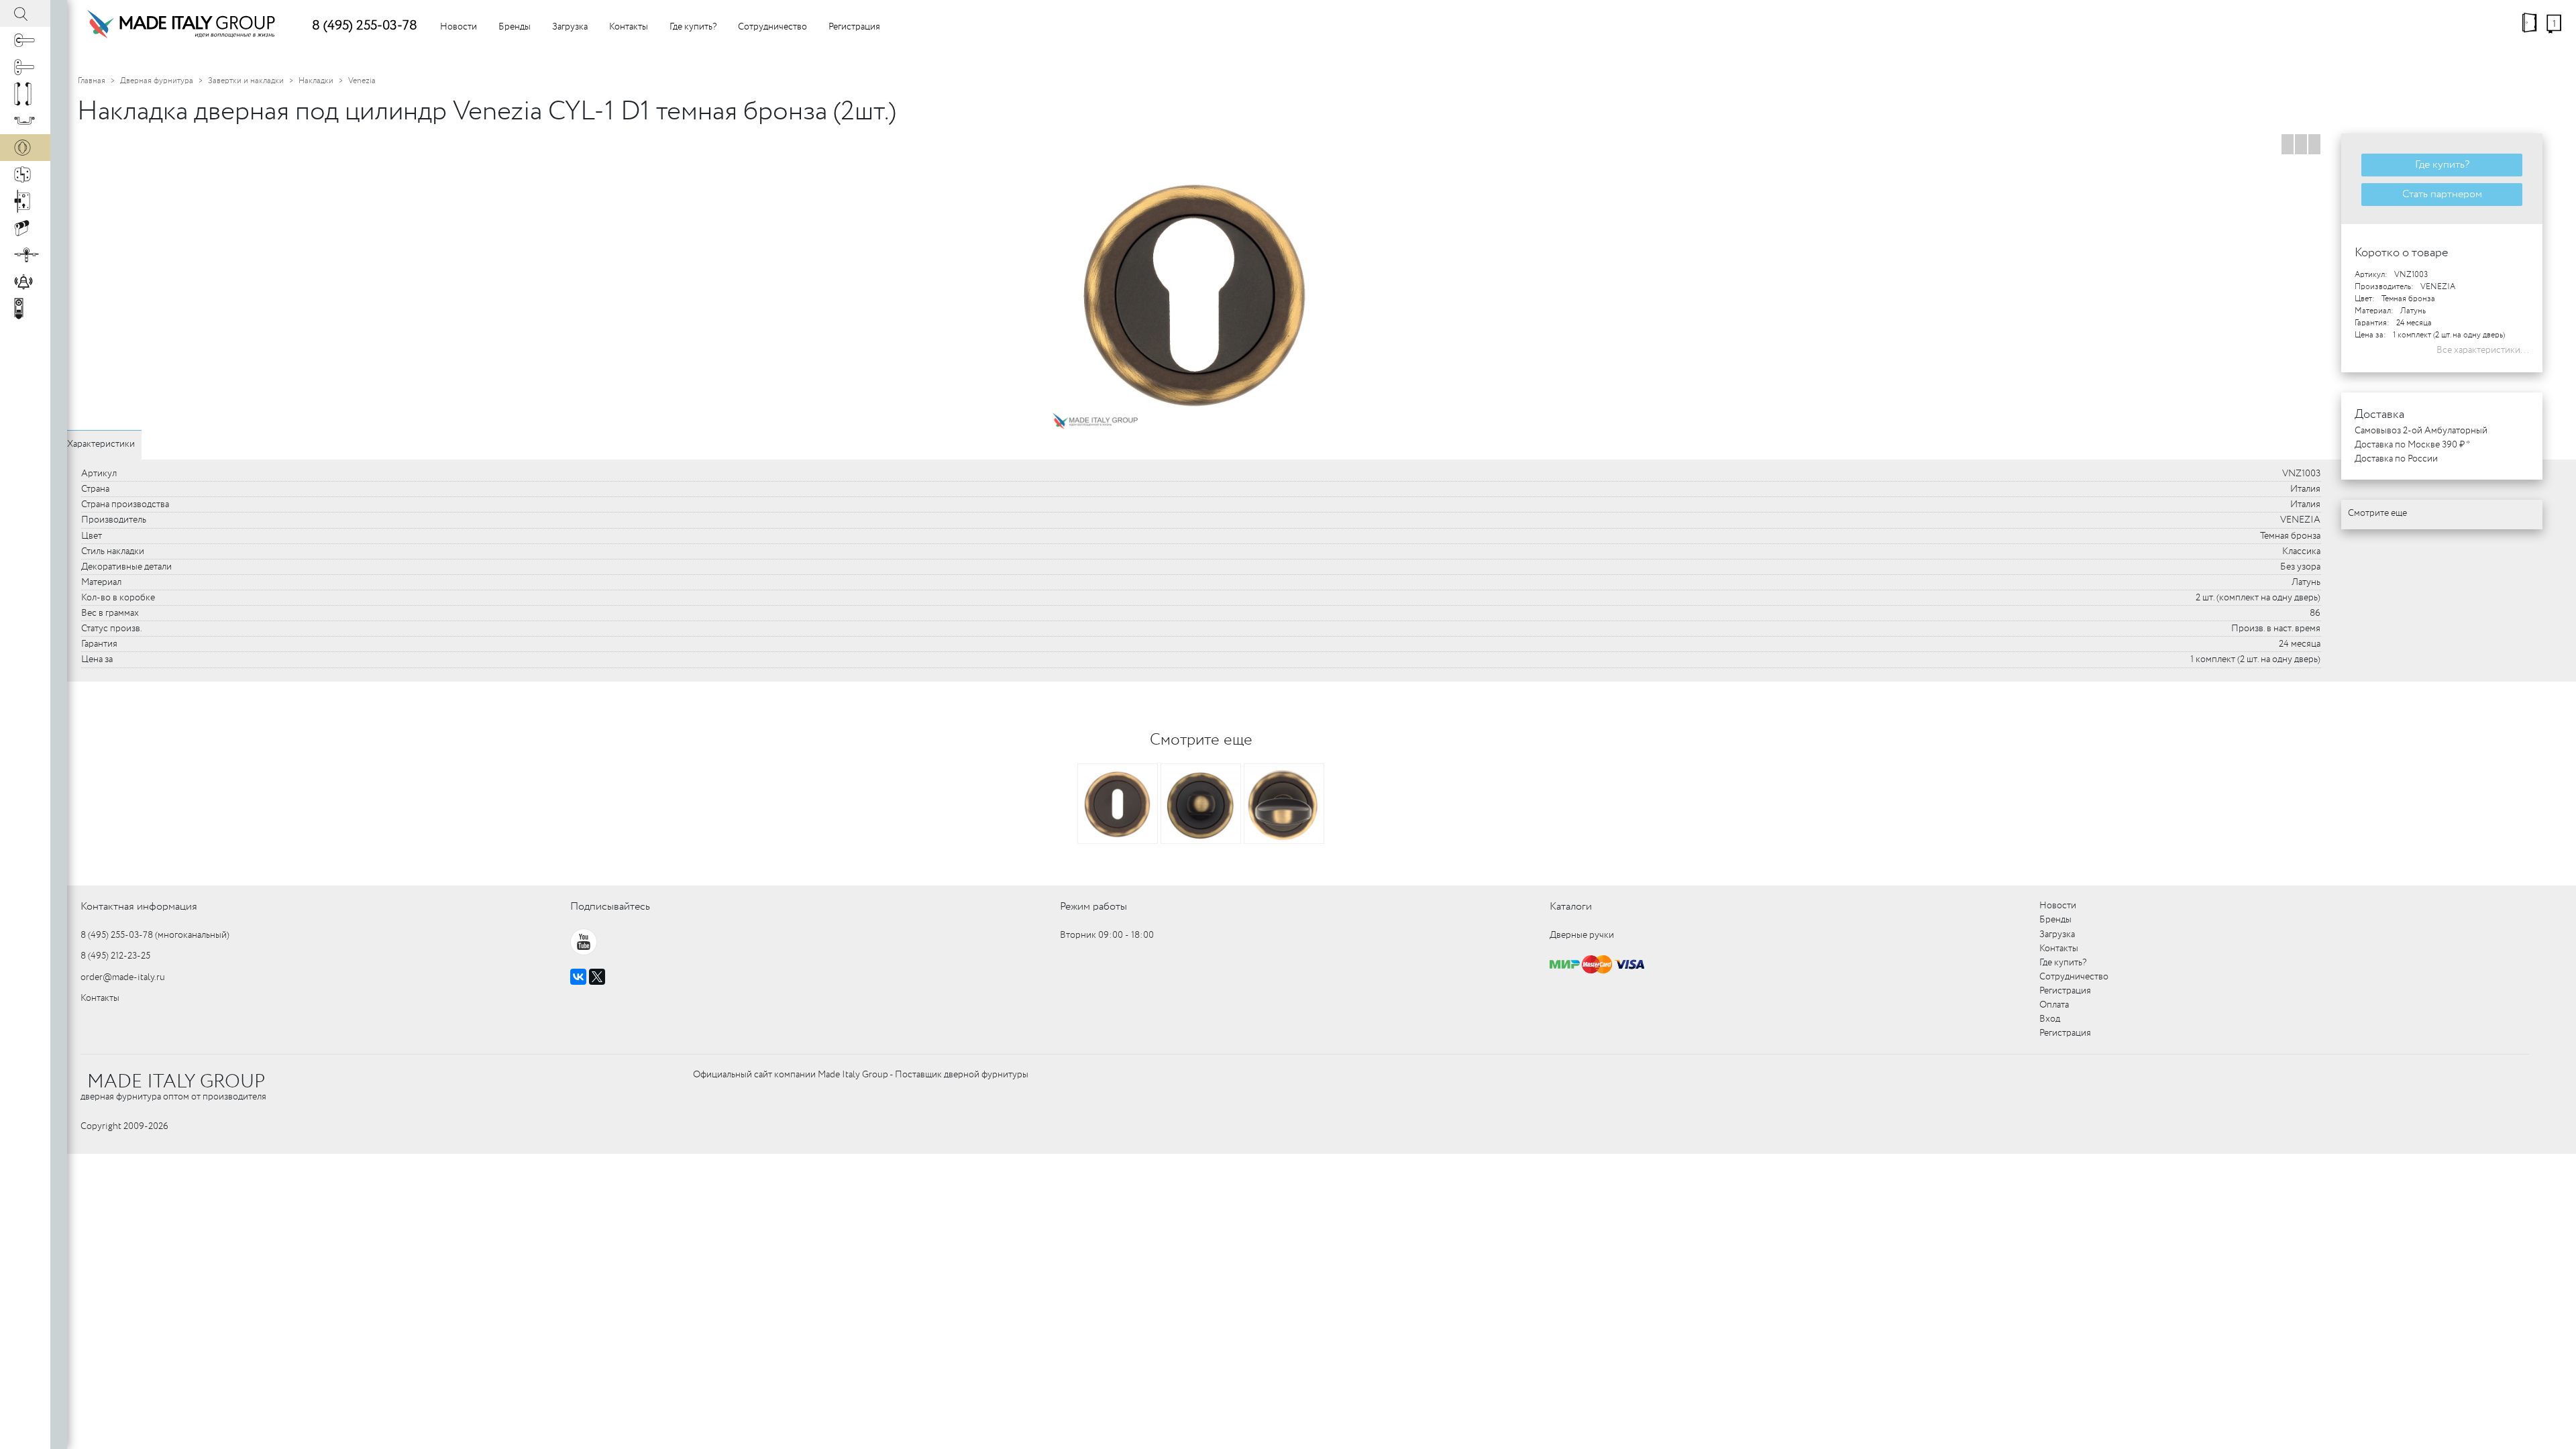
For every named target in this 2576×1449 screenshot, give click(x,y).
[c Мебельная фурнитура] (25, 121)
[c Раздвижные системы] (25, 255)
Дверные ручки (1582, 935)
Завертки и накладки (246, 81)
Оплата (2054, 1005)
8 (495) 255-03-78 (365, 26)
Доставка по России (2396, 459)
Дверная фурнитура (157, 81)
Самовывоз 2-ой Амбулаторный (2421, 431)
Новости (459, 27)
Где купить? (693, 27)
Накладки (316, 81)
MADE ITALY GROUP (176, 1082)
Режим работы (1093, 907)
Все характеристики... (2483, 350)
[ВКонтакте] (578, 977)
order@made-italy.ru (123, 977)
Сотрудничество (772, 27)
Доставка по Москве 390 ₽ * (2412, 445)
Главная (92, 81)
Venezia (362, 81)
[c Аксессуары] (25, 282)
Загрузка (570, 27)
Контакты (629, 27)
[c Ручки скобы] (25, 94)
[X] (597, 977)
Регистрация (854, 27)
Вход (2050, 1019)
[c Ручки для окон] (25, 67)
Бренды (515, 27)
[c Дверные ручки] (25, 40)
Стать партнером (2442, 194)
